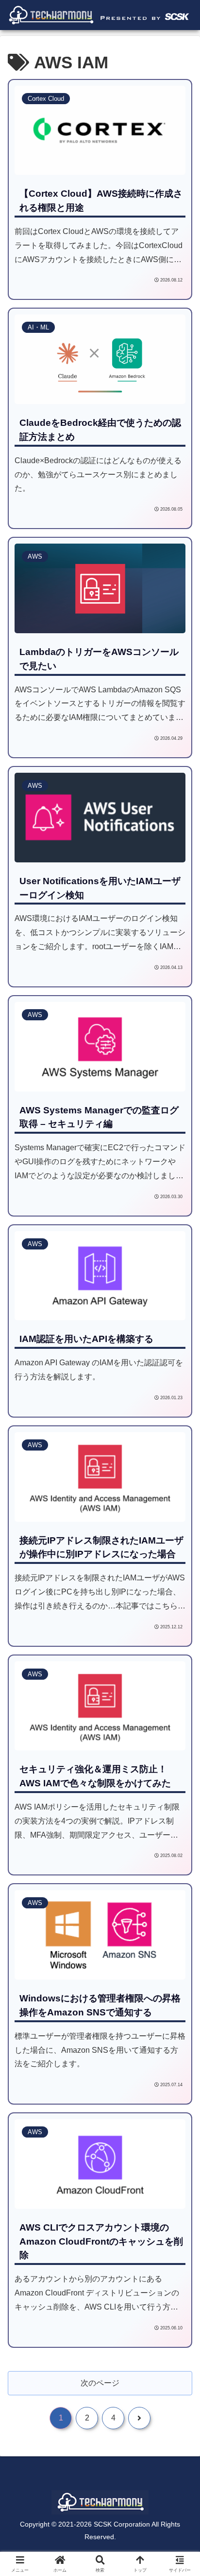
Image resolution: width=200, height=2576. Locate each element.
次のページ (100, 2383)
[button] (178, 1702)
